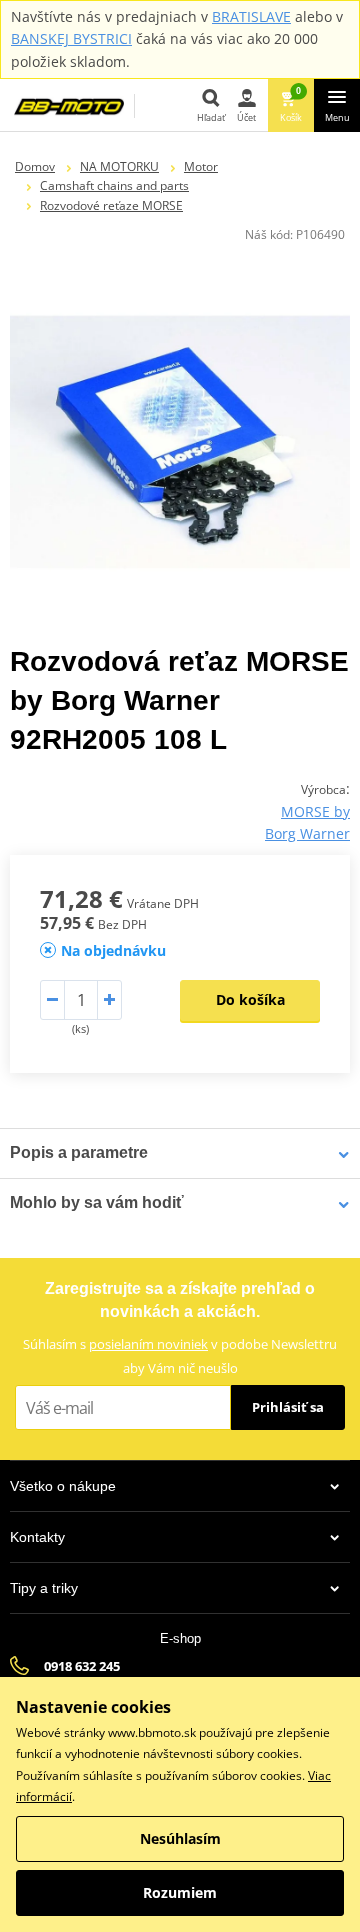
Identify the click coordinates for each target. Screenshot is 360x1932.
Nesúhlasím (180, 1838)
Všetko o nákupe (63, 1486)
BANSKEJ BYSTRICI (71, 38)
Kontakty (37, 1537)
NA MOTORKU (119, 166)
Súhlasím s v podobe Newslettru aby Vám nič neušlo (180, 1355)
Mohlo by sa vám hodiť (97, 1202)
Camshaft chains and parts (114, 185)
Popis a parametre (79, 1152)
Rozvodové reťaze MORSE (111, 205)
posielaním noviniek (148, 1344)
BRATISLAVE (251, 16)
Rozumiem (180, 1892)
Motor (201, 166)
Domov (35, 166)
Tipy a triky (44, 1588)
